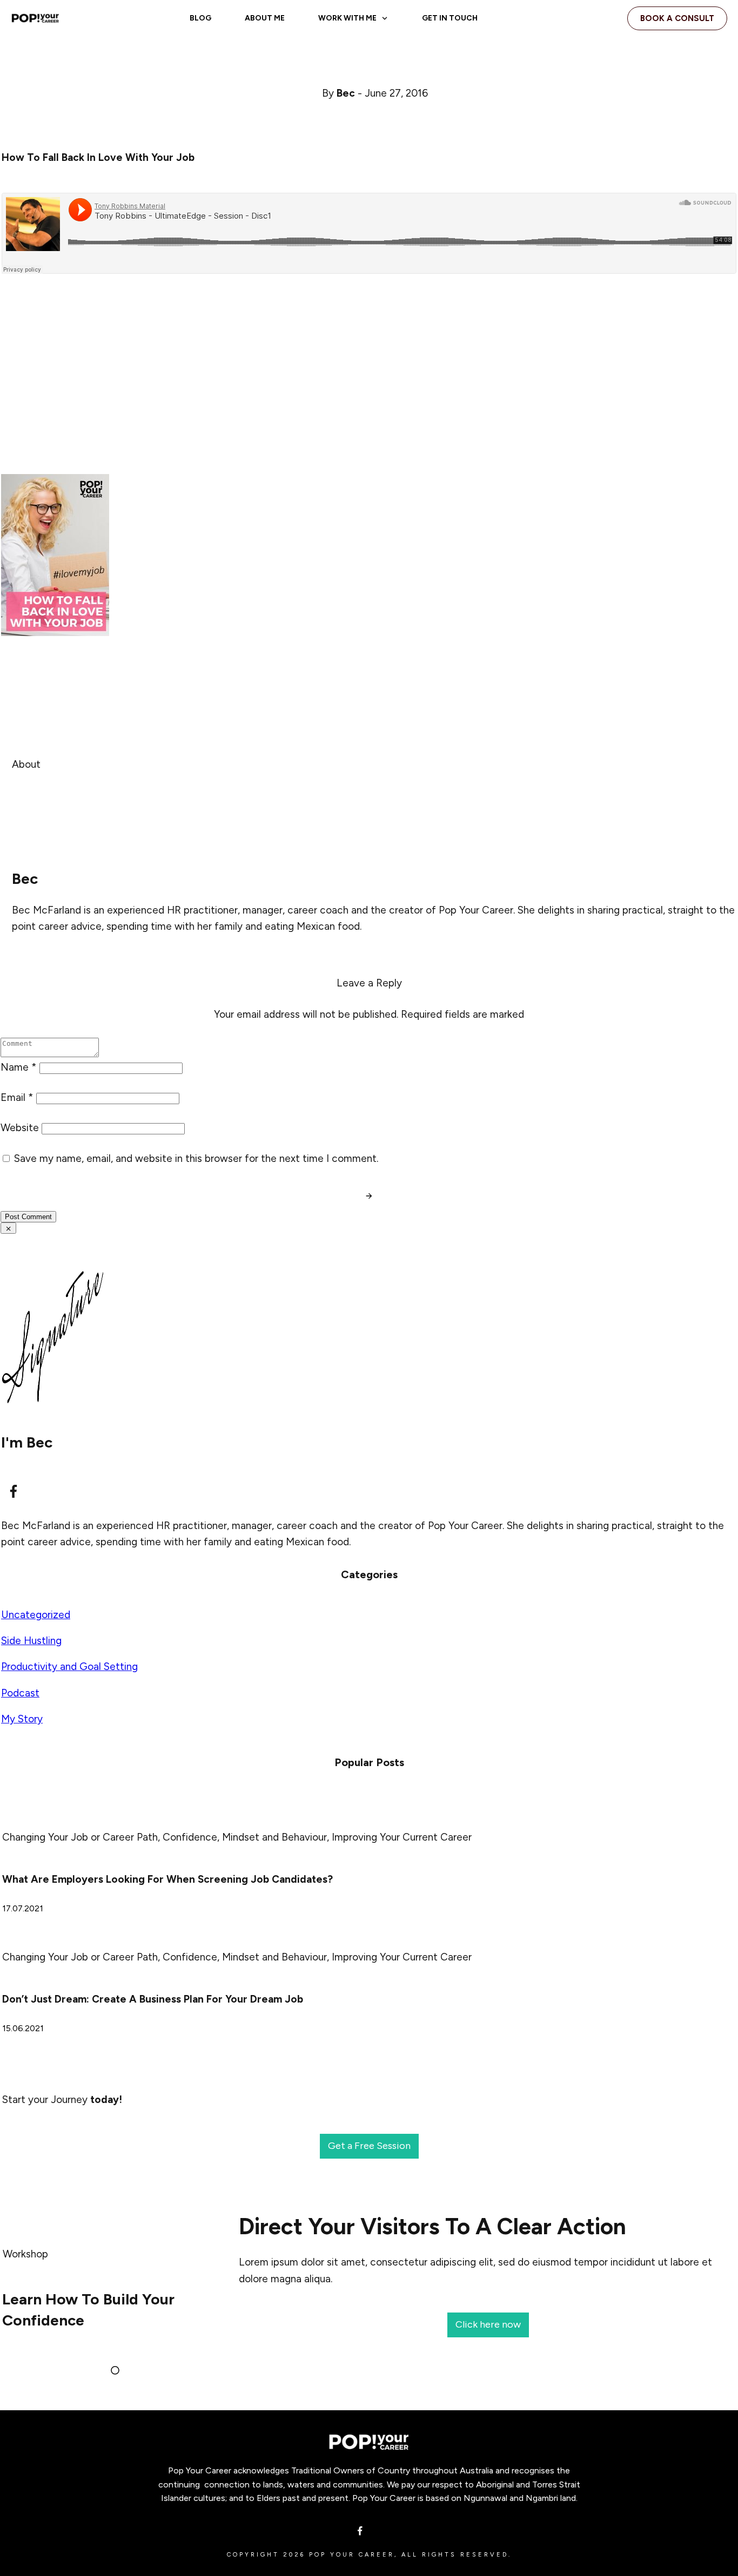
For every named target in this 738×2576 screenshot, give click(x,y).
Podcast (20, 1693)
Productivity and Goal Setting (69, 1666)
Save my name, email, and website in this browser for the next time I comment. (196, 1158)
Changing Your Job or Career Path (80, 1837)
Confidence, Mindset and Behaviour (245, 1837)
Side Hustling (31, 1641)
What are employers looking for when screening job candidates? (167, 1879)
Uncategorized (36, 1615)
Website (20, 1128)
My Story (22, 1719)
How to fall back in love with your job (98, 157)
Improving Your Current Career (402, 1837)
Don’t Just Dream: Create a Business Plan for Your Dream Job (153, 1999)
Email (17, 1097)
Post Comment (28, 1217)
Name (19, 1067)
